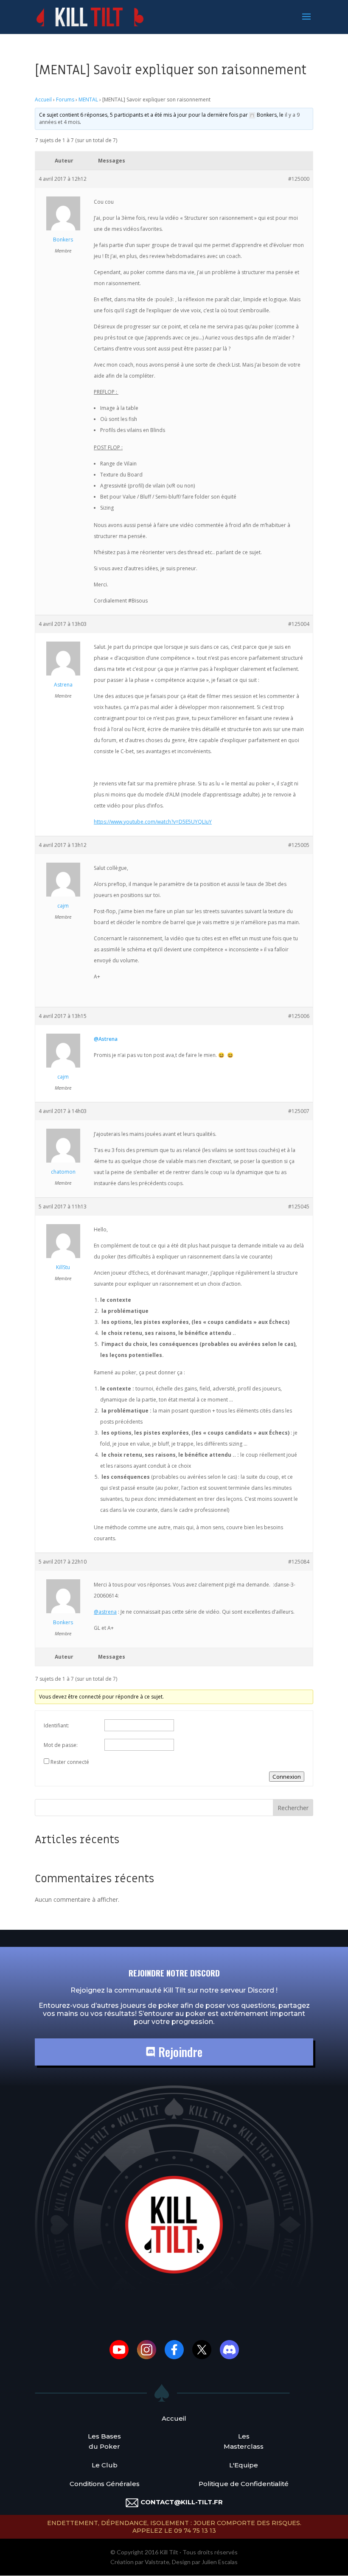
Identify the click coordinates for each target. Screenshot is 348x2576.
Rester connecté (70, 1762)
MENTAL (88, 100)
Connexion (287, 1777)
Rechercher (293, 1808)
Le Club (105, 2465)
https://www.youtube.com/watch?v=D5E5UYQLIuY (153, 822)
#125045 (299, 1207)
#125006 (299, 1016)
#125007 (299, 1111)
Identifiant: (56, 1725)
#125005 (299, 845)
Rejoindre (179, 2052)
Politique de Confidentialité (244, 2484)
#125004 (299, 624)
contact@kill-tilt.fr (182, 2502)
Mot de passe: (61, 1745)
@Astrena (106, 1039)
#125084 (299, 1562)
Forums (65, 100)
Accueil (43, 100)
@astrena (105, 1612)
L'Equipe (244, 2465)
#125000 (299, 179)
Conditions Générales (105, 2484)
